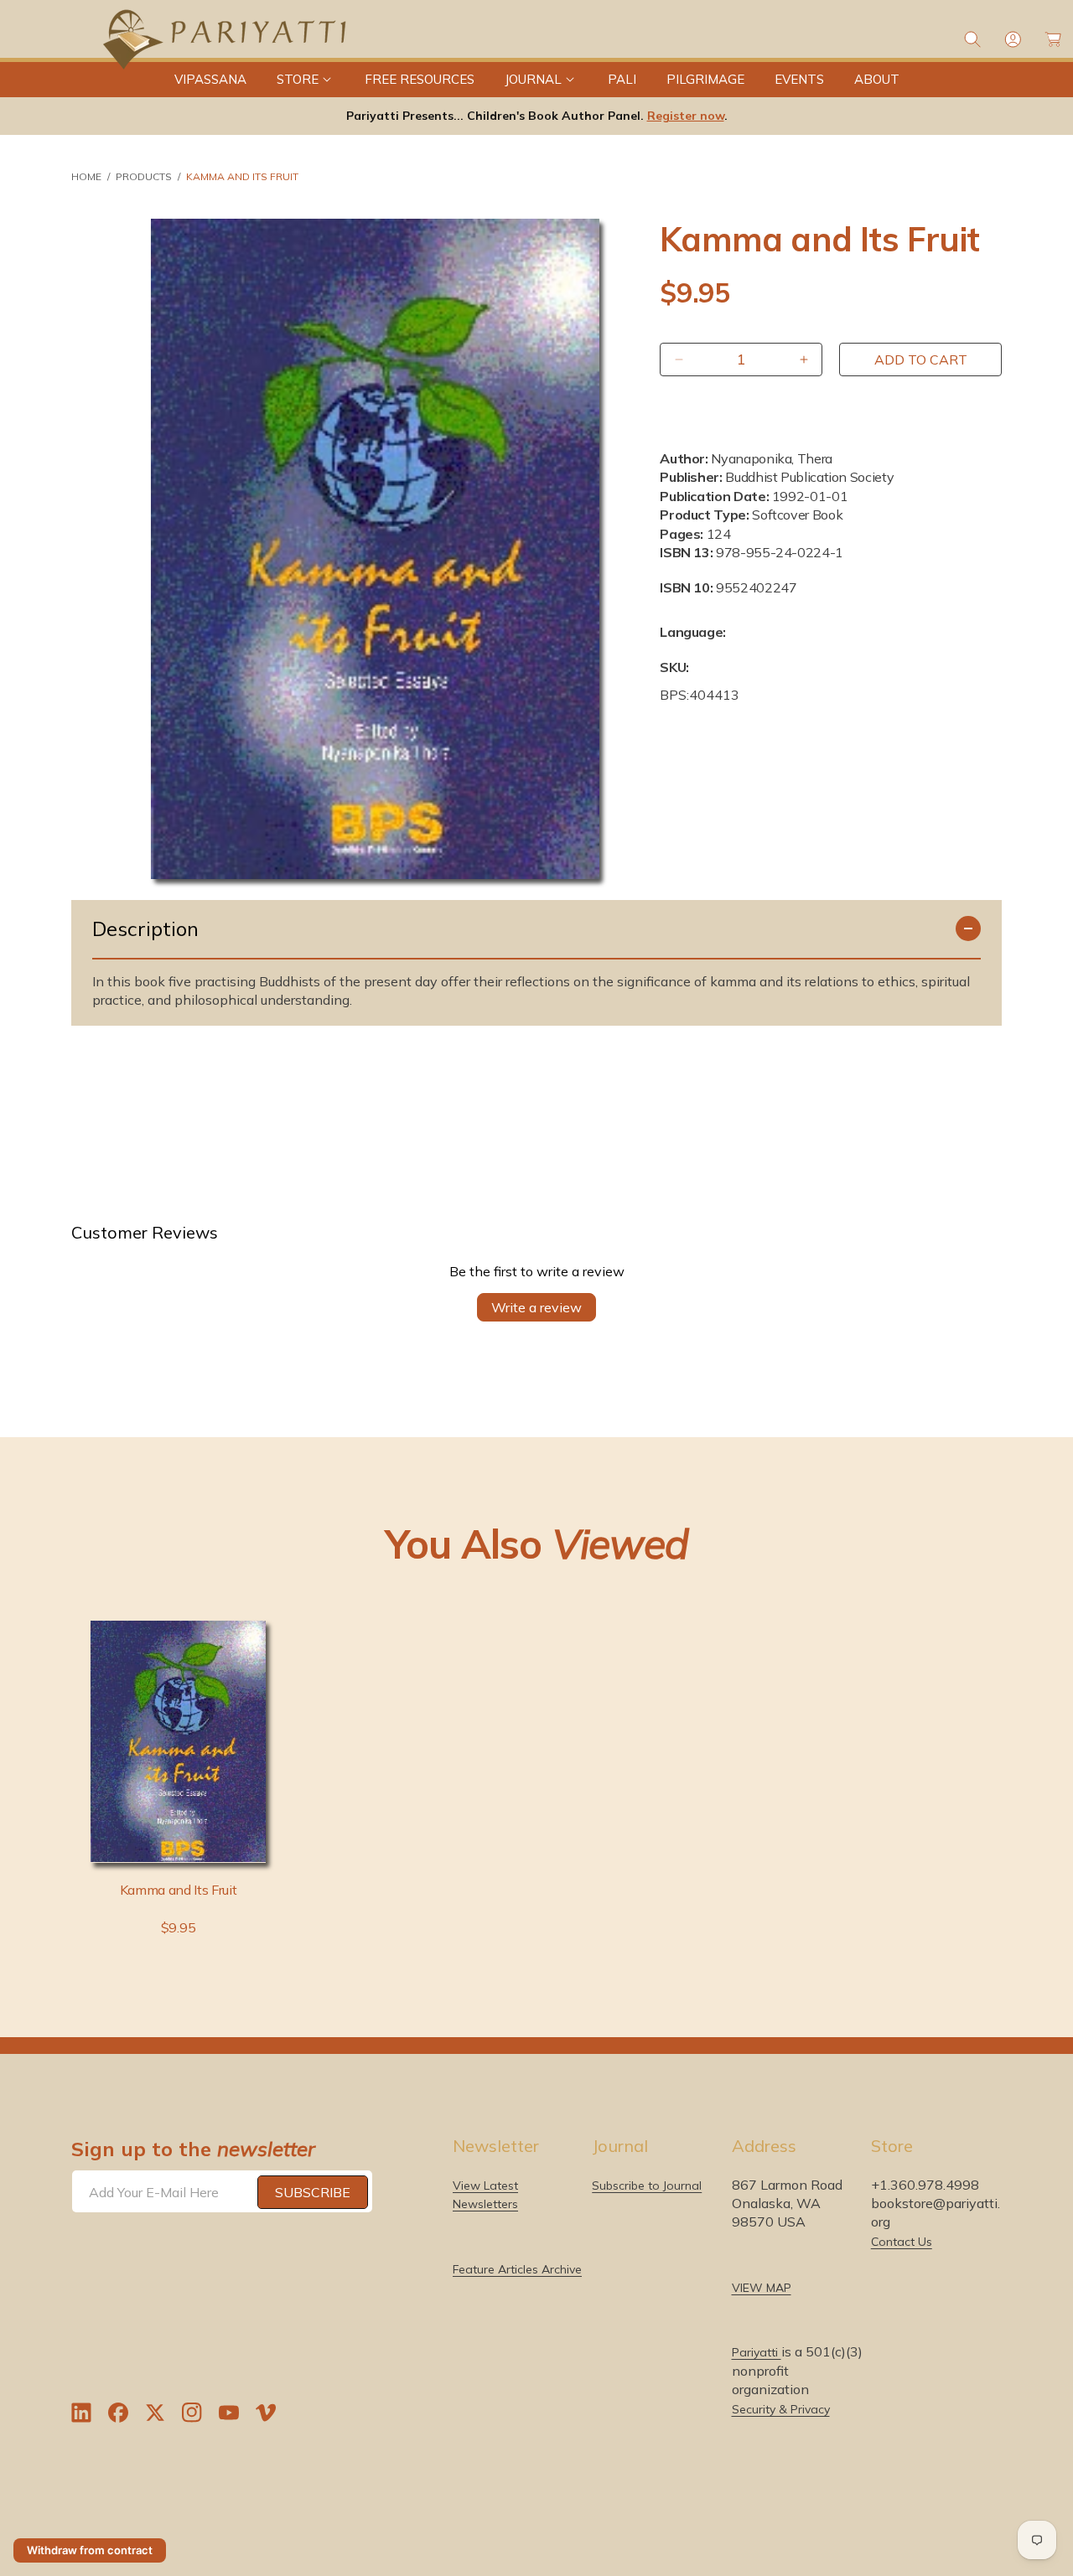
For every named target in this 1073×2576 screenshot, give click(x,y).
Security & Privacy (781, 2410)
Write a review (536, 1307)
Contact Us (902, 2242)
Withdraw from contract (90, 2550)
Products (144, 176)
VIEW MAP (762, 2289)
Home (86, 176)
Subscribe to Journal (647, 2185)
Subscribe (313, 2192)
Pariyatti (757, 2353)
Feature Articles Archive (517, 2270)
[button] (306, 80)
